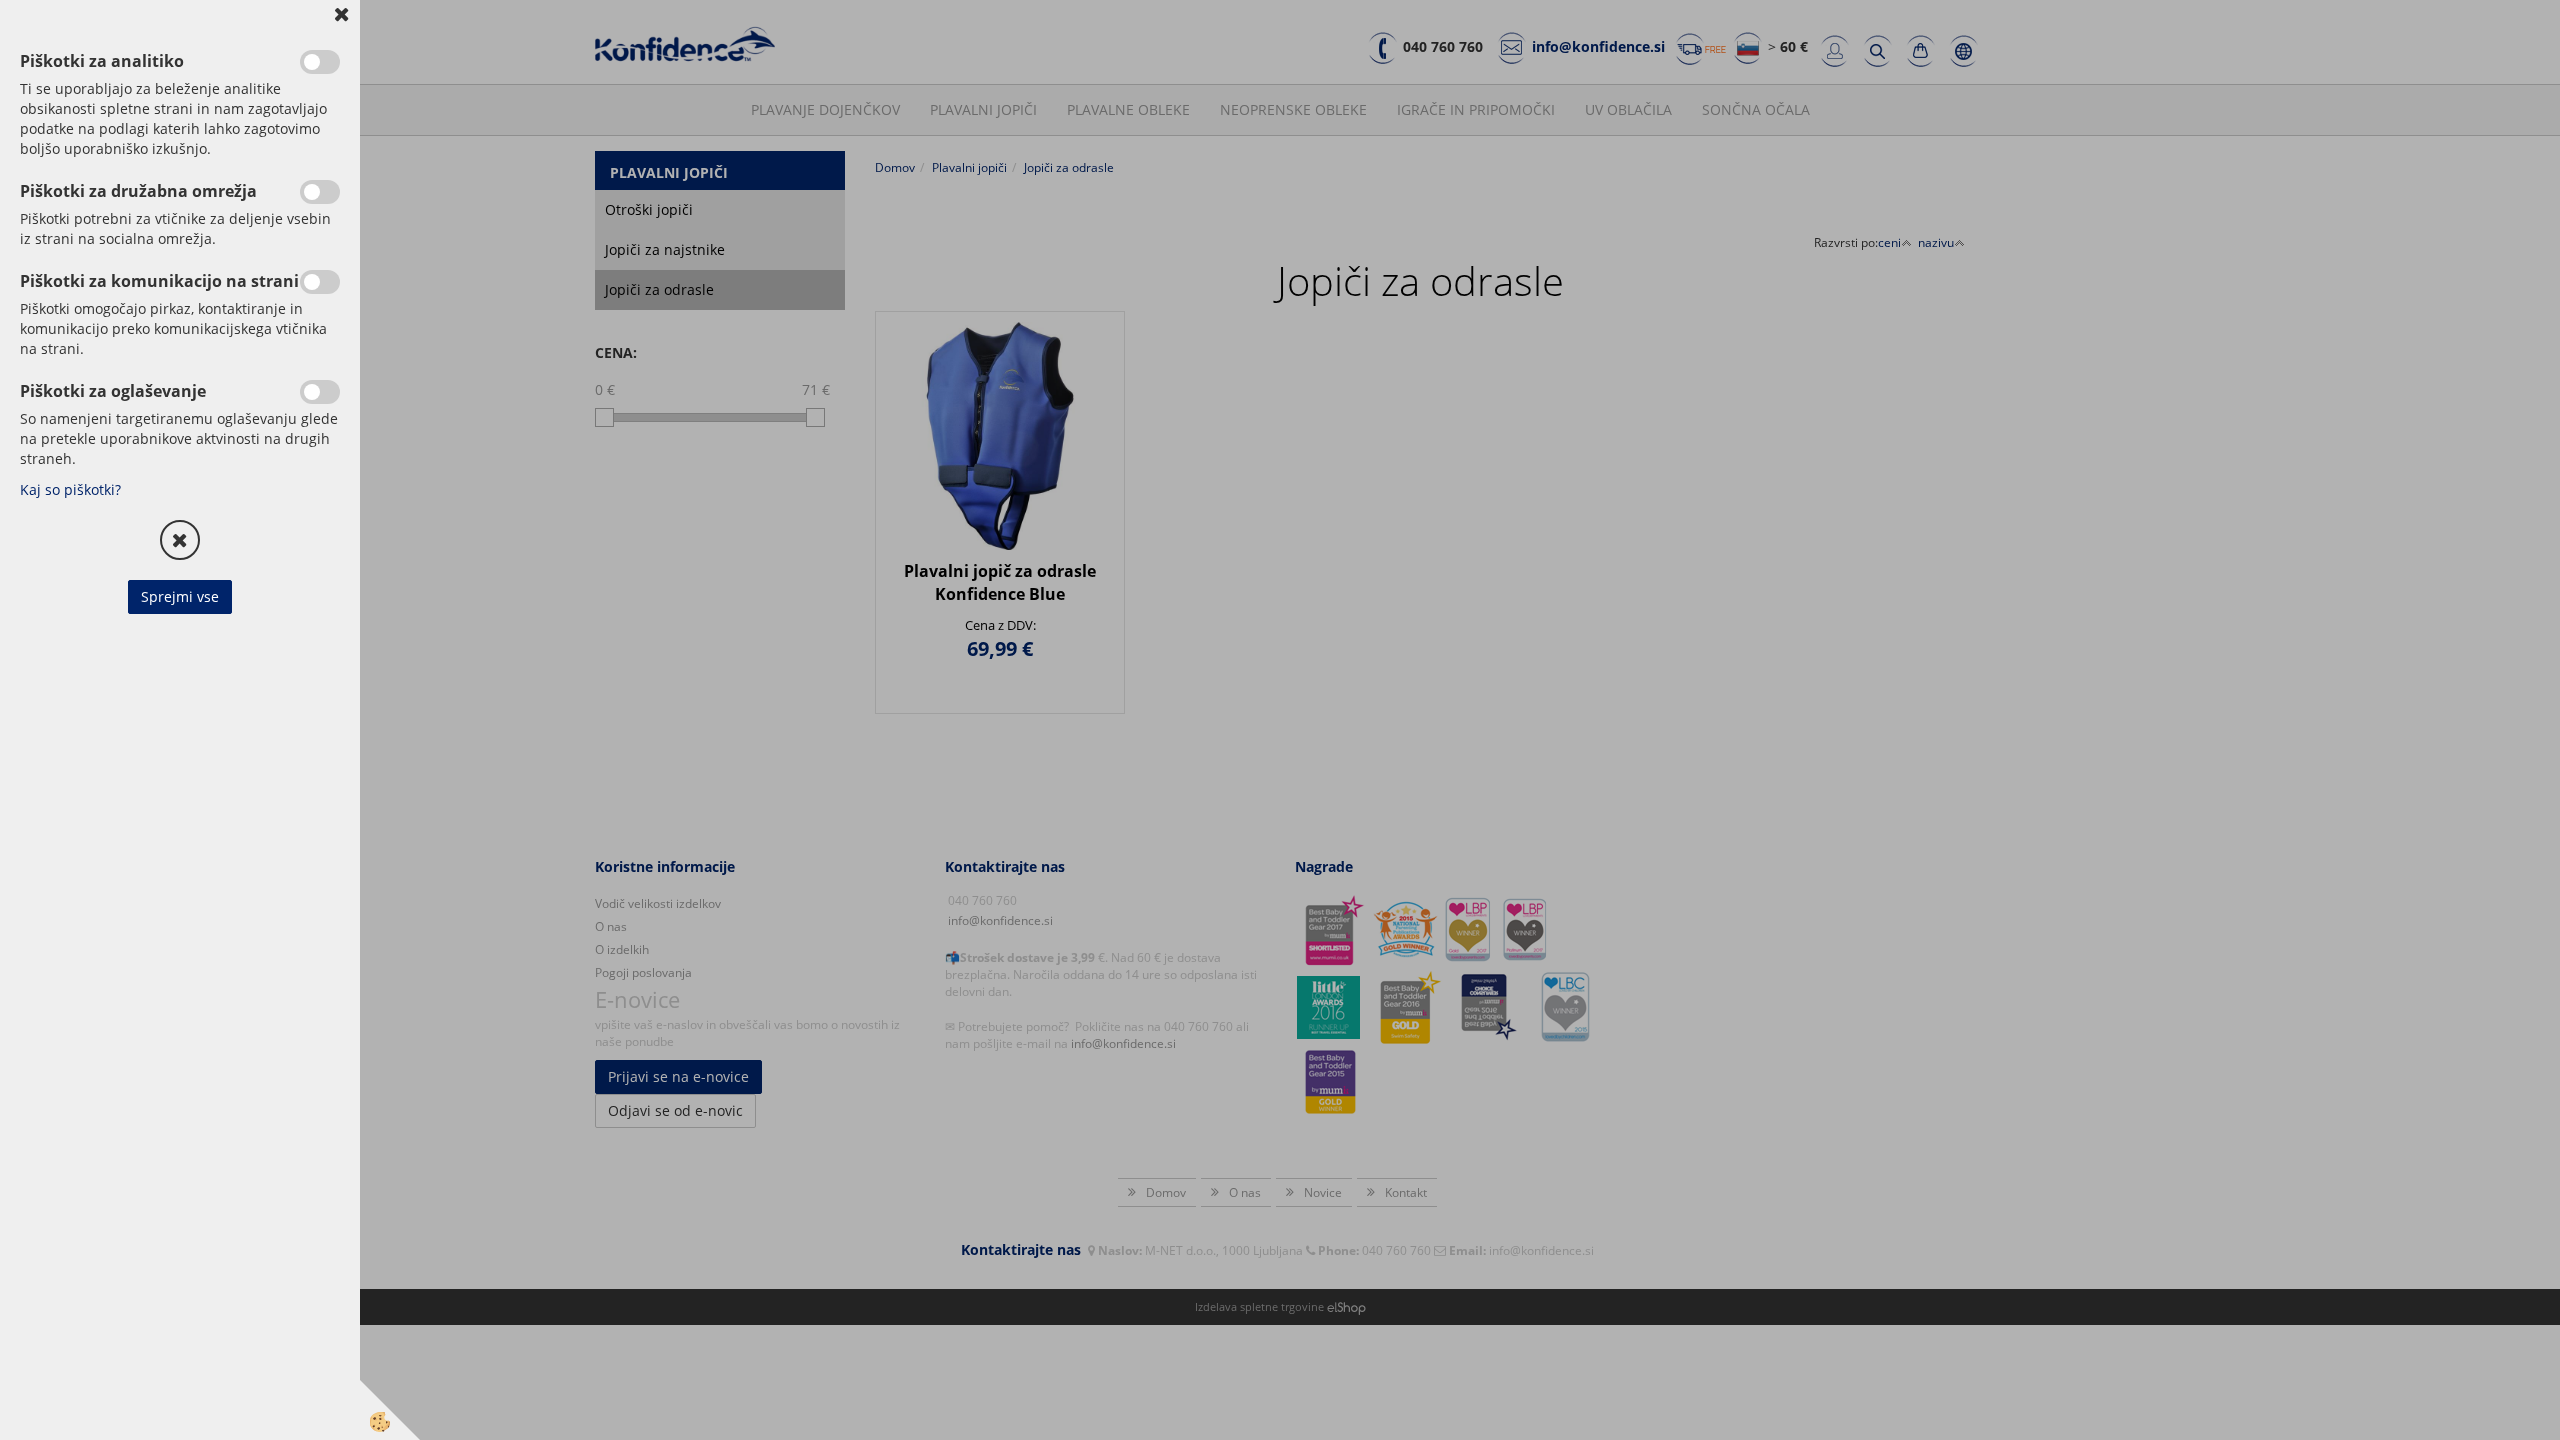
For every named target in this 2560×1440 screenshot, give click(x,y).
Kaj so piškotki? (70, 489)
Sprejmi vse (180, 596)
